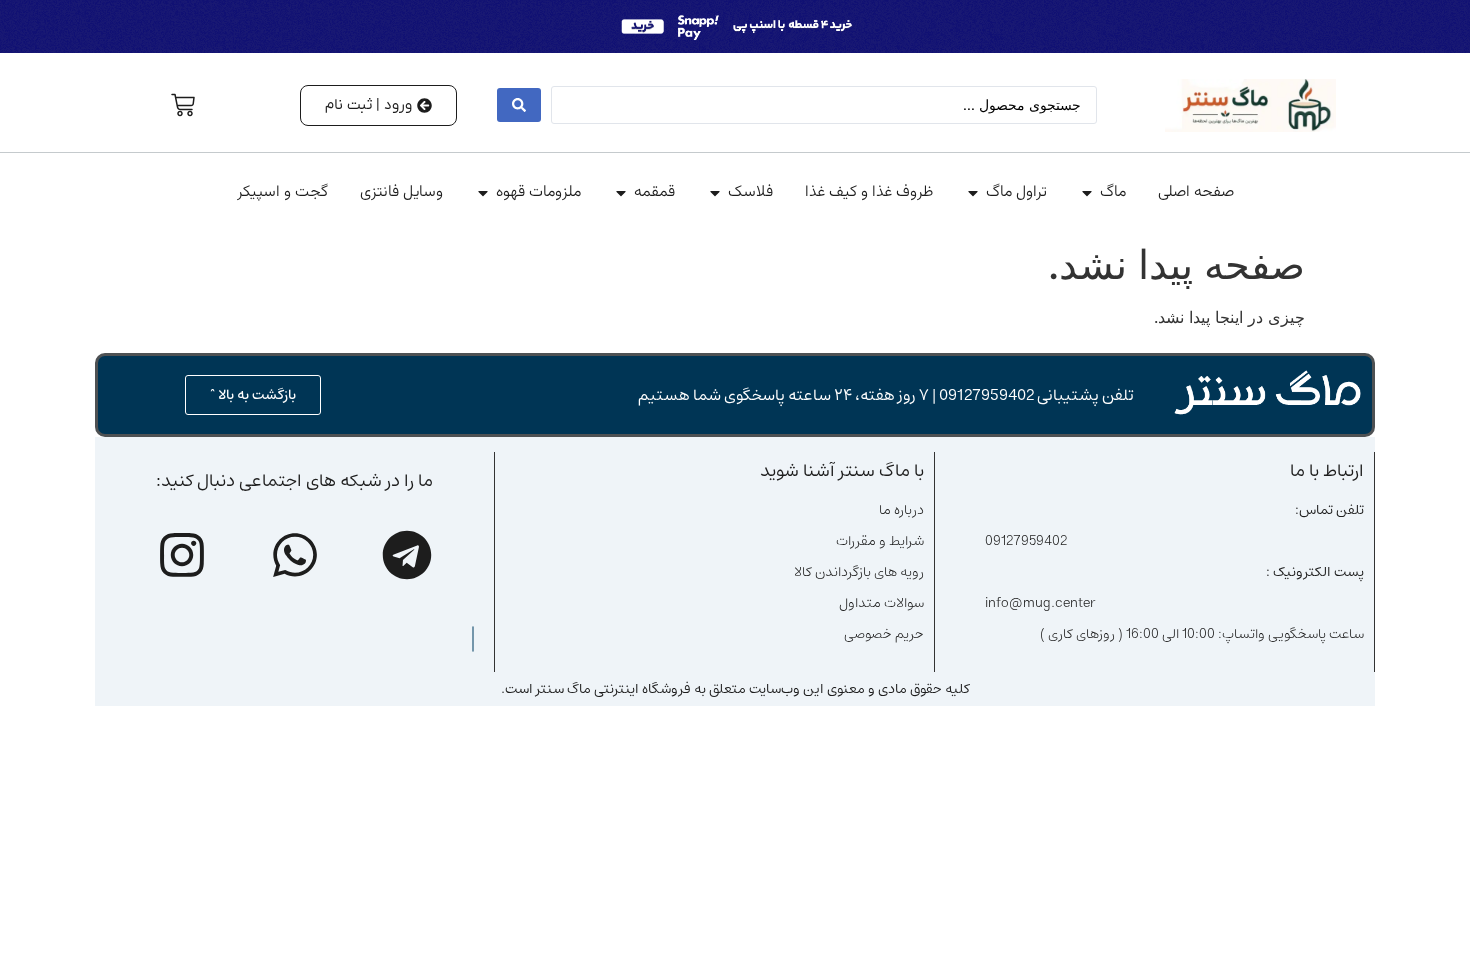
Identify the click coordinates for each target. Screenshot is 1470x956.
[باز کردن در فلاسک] (715, 193)
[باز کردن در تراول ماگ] (973, 193)
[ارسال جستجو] (519, 105)
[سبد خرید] (183, 105)
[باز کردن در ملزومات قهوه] (483, 193)
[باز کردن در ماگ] (1087, 193)
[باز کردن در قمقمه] (621, 193)
